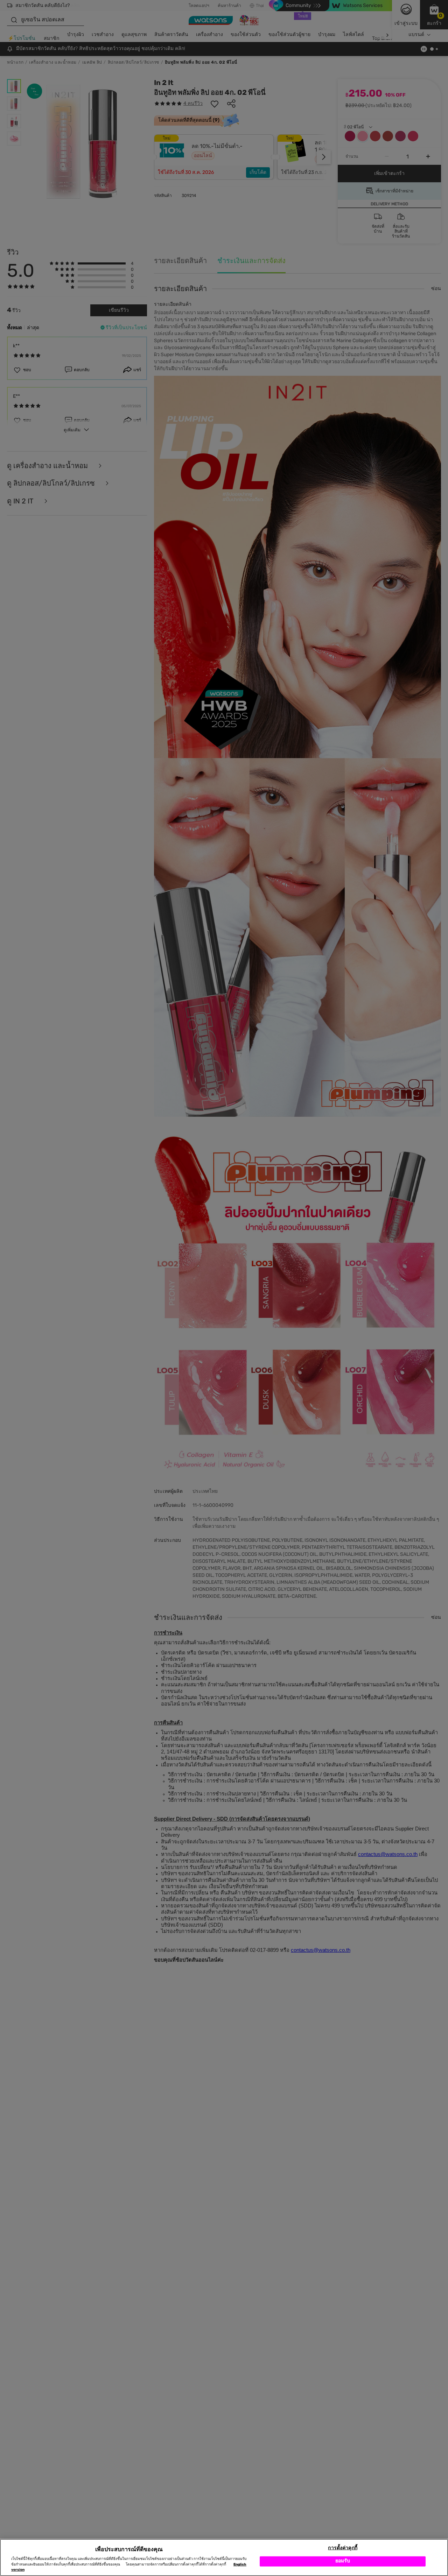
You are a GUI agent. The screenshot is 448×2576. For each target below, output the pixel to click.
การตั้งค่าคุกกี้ (342, 2548)
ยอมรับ (343, 2561)
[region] (224, 2557)
